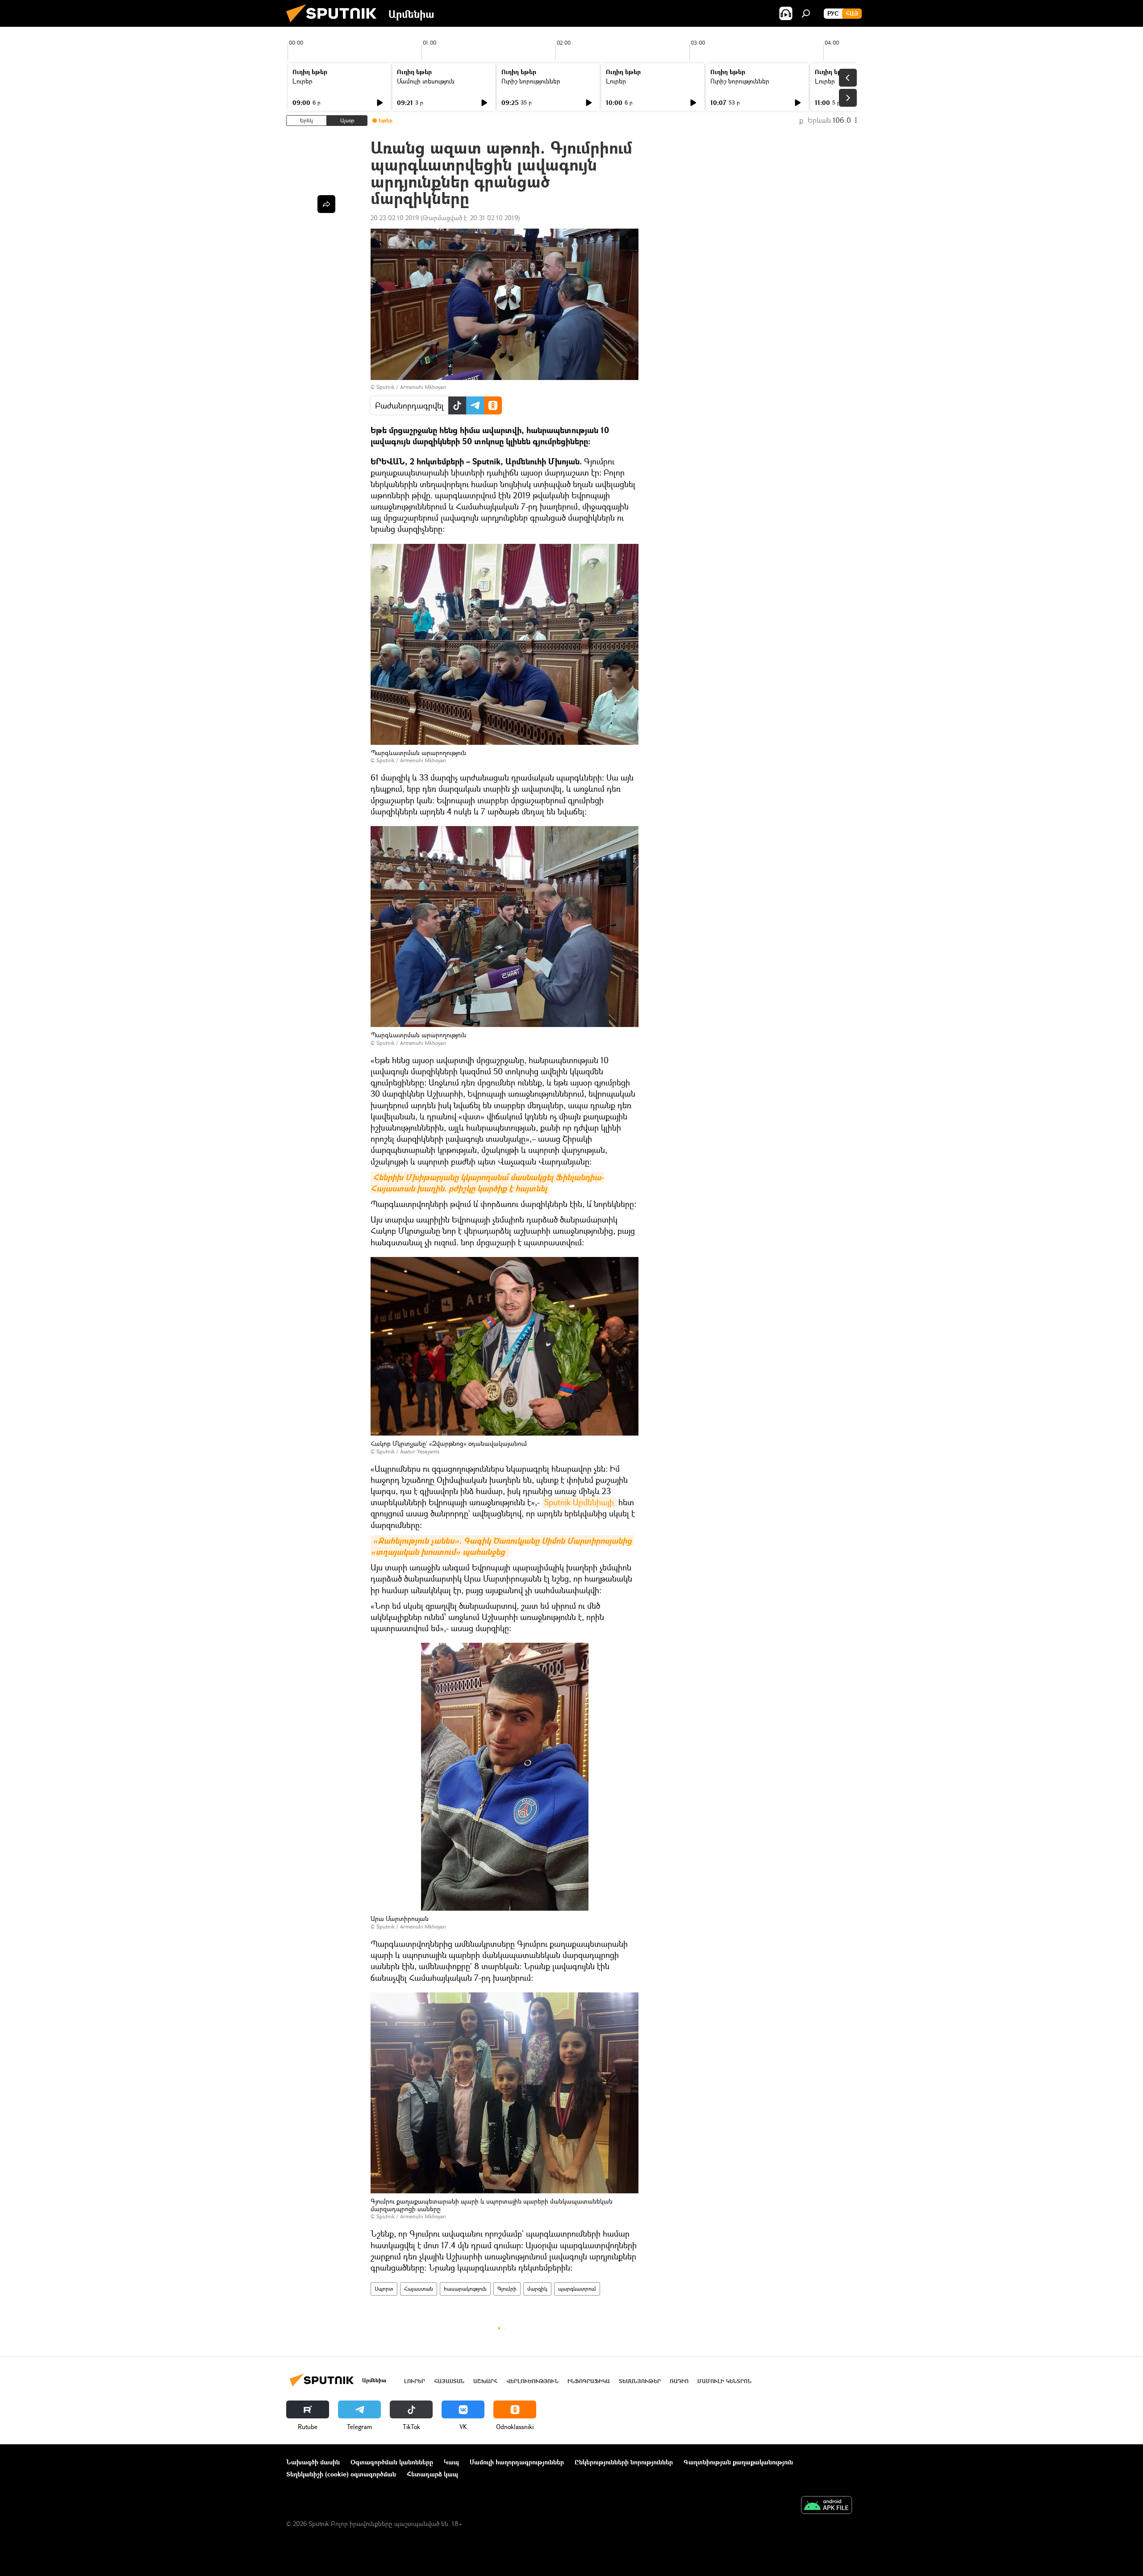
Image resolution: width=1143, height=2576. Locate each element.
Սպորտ (384, 2289)
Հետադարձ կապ (432, 2474)
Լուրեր (302, 81)
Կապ (451, 2462)
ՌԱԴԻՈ (679, 2381)
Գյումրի (507, 2289)
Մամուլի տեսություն (426, 81)
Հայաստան (419, 2289)
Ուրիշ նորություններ (531, 81)
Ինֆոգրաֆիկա (589, 2381)
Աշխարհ (485, 2381)
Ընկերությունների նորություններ (624, 2462)
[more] (326, 204)
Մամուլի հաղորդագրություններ (517, 2462)
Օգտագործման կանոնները (392, 2462)
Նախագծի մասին (313, 2462)
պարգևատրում (577, 2289)
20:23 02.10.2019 (395, 218)
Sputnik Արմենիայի (579, 1502)
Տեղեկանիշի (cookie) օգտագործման (341, 2474)
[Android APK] (826, 2506)
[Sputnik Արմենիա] (335, 24)
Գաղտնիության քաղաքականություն (738, 2462)
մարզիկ (537, 2289)
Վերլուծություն (532, 2381)
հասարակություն (465, 2289)
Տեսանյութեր (640, 2381)
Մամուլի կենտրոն (724, 2381)
